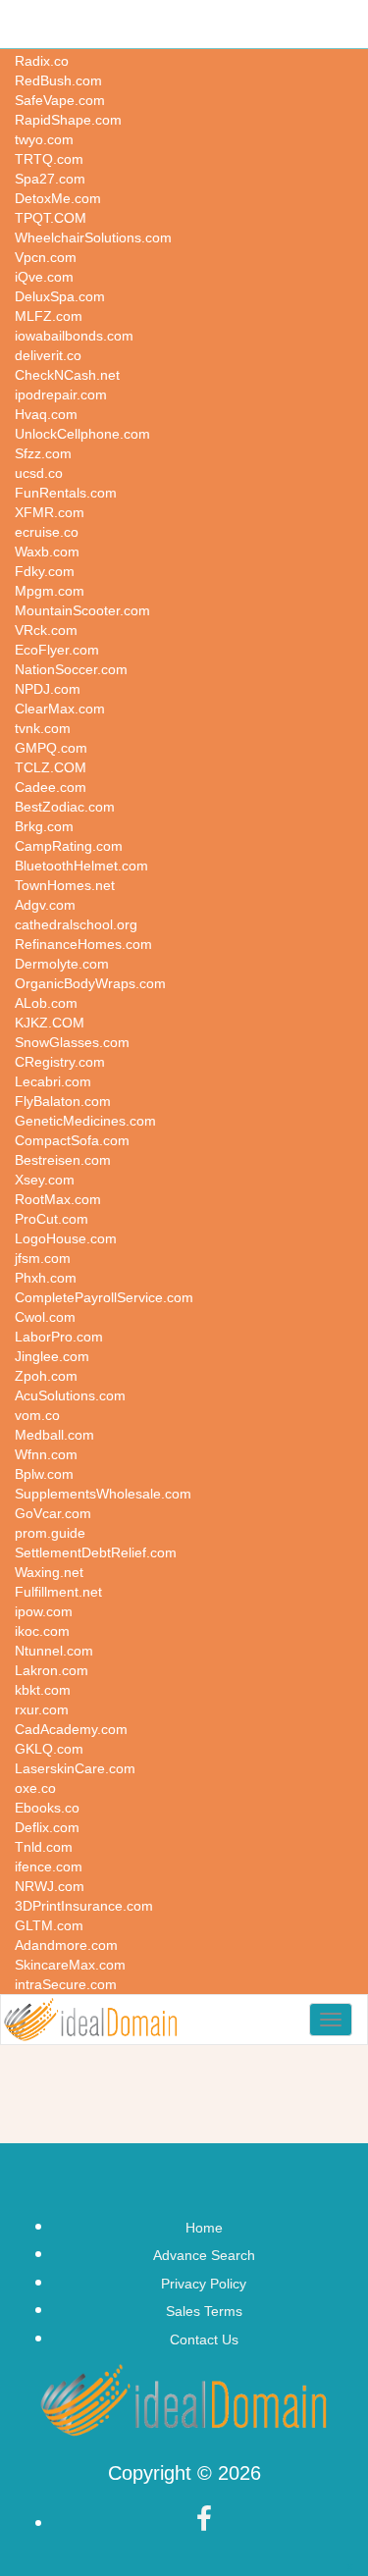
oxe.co (35, 1788)
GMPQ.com (51, 748)
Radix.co (42, 61)
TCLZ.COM (51, 767)
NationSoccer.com (71, 669)
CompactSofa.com (72, 1140)
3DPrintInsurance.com (84, 1906)
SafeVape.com (60, 100)
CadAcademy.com (71, 1729)
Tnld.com (44, 1847)
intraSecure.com (66, 1984)
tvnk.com (43, 728)
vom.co (37, 1415)
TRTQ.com (49, 159)
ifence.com (49, 1866)
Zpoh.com (46, 1376)
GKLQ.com (49, 1749)
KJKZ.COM (50, 1023)
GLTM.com (49, 1925)
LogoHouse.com (66, 1238)
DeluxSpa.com (60, 296)
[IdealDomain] (91, 2020)
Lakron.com (52, 1670)
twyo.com (44, 139)
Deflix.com (47, 1827)
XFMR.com (50, 512)
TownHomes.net (65, 885)
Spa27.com (50, 179)
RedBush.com (58, 80)
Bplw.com (44, 1474)
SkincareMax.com (70, 1965)
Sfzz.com (43, 453)
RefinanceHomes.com (83, 944)
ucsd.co (39, 473)
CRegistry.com (60, 1062)
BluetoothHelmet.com (81, 866)
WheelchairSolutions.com (93, 237)
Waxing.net (49, 1572)
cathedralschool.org (76, 924)
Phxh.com (46, 1278)
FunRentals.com (66, 493)
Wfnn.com (46, 1454)
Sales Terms (204, 2311)
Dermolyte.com (62, 964)
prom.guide (50, 1533)
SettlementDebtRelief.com (96, 1552)
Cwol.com (45, 1317)
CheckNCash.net (67, 375)
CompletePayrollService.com (104, 1297)
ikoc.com (42, 1631)
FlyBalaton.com (63, 1101)
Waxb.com (47, 552)
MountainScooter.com (82, 610)
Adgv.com (45, 905)
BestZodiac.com (65, 807)
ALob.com (46, 1003)
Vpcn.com (46, 257)
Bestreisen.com (63, 1160)
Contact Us (204, 2339)
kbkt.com (43, 1690)
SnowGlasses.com (72, 1042)
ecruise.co (47, 532)
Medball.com (54, 1435)
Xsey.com (45, 1180)
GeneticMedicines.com (85, 1121)
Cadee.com (51, 787)
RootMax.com (58, 1199)
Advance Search (204, 2255)
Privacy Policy (204, 2284)
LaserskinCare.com (75, 1768)
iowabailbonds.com (74, 336)
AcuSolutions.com (70, 1395)
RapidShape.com (68, 120)
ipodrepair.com (61, 394)
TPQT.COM (51, 218)
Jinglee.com (52, 1356)
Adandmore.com (66, 1945)
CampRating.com (69, 846)
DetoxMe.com (58, 198)
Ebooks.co (47, 1808)
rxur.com (42, 1709)
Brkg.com (44, 826)
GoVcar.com (53, 1513)
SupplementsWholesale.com (103, 1494)
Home (204, 2228)
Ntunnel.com (54, 1651)
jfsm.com (43, 1258)
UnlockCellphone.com (82, 434)
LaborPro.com (59, 1337)
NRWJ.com (50, 1886)
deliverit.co (48, 355)
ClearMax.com (60, 709)
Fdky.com (45, 571)
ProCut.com (52, 1219)
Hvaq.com (46, 414)
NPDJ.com (48, 689)
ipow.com (44, 1611)
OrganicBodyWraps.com (90, 983)
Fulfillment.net (58, 1592)
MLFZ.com (49, 316)
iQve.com (44, 277)
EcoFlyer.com (57, 650)
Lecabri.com (53, 1081)
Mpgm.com (50, 591)
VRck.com (46, 630)
